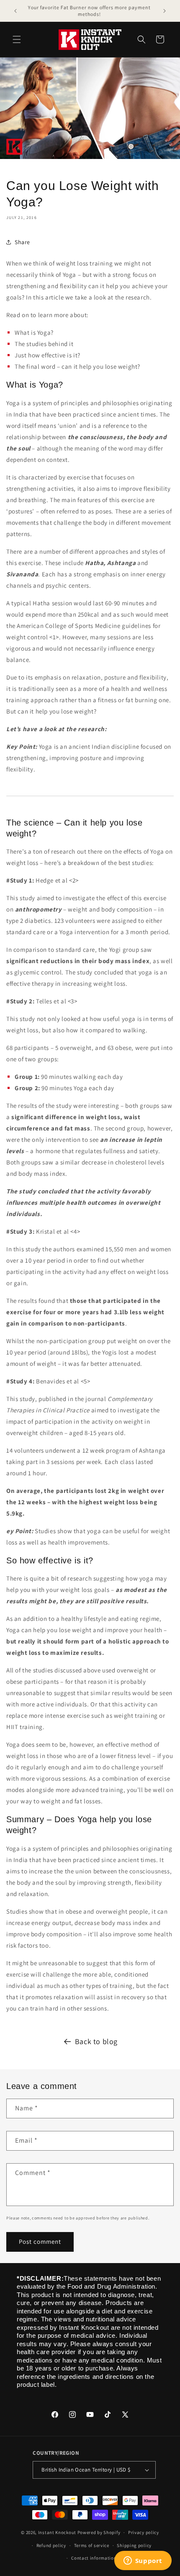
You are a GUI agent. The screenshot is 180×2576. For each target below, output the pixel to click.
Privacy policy (144, 2532)
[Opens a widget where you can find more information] (143, 2561)
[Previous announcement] (15, 11)
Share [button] (22, 242)
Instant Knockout (57, 2532)
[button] (17, 39)
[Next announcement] (165, 11)
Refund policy (51, 2545)
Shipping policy (134, 2545)
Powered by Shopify (99, 2532)
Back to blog (96, 2041)
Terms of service (92, 2545)
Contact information (94, 2558)
